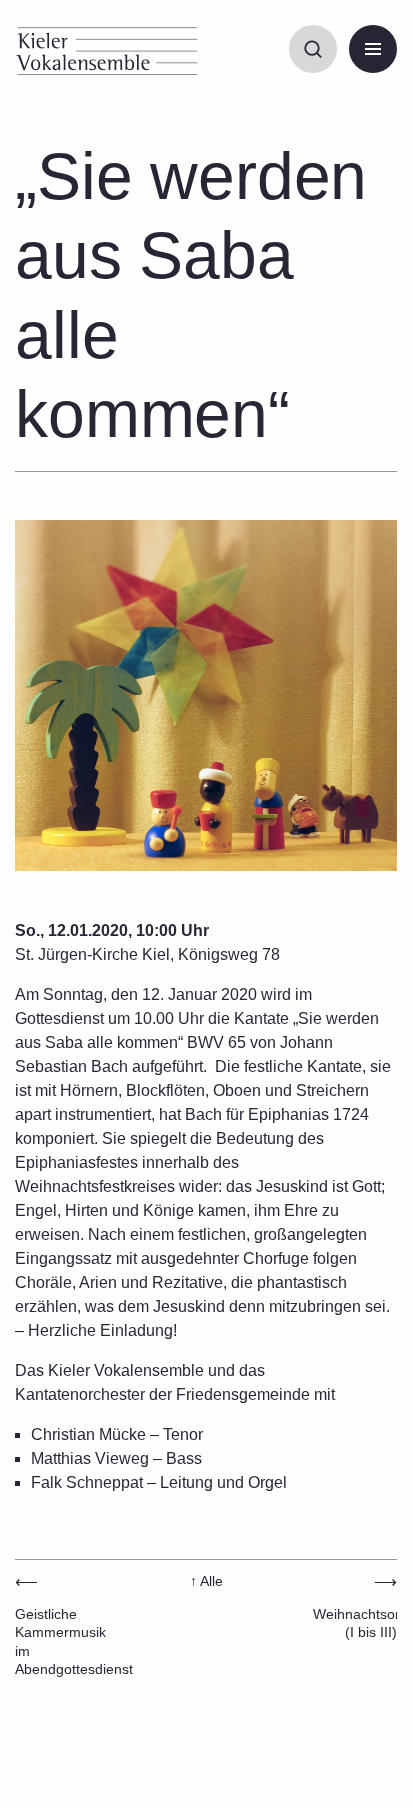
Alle (206, 1581)
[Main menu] (373, 49)
